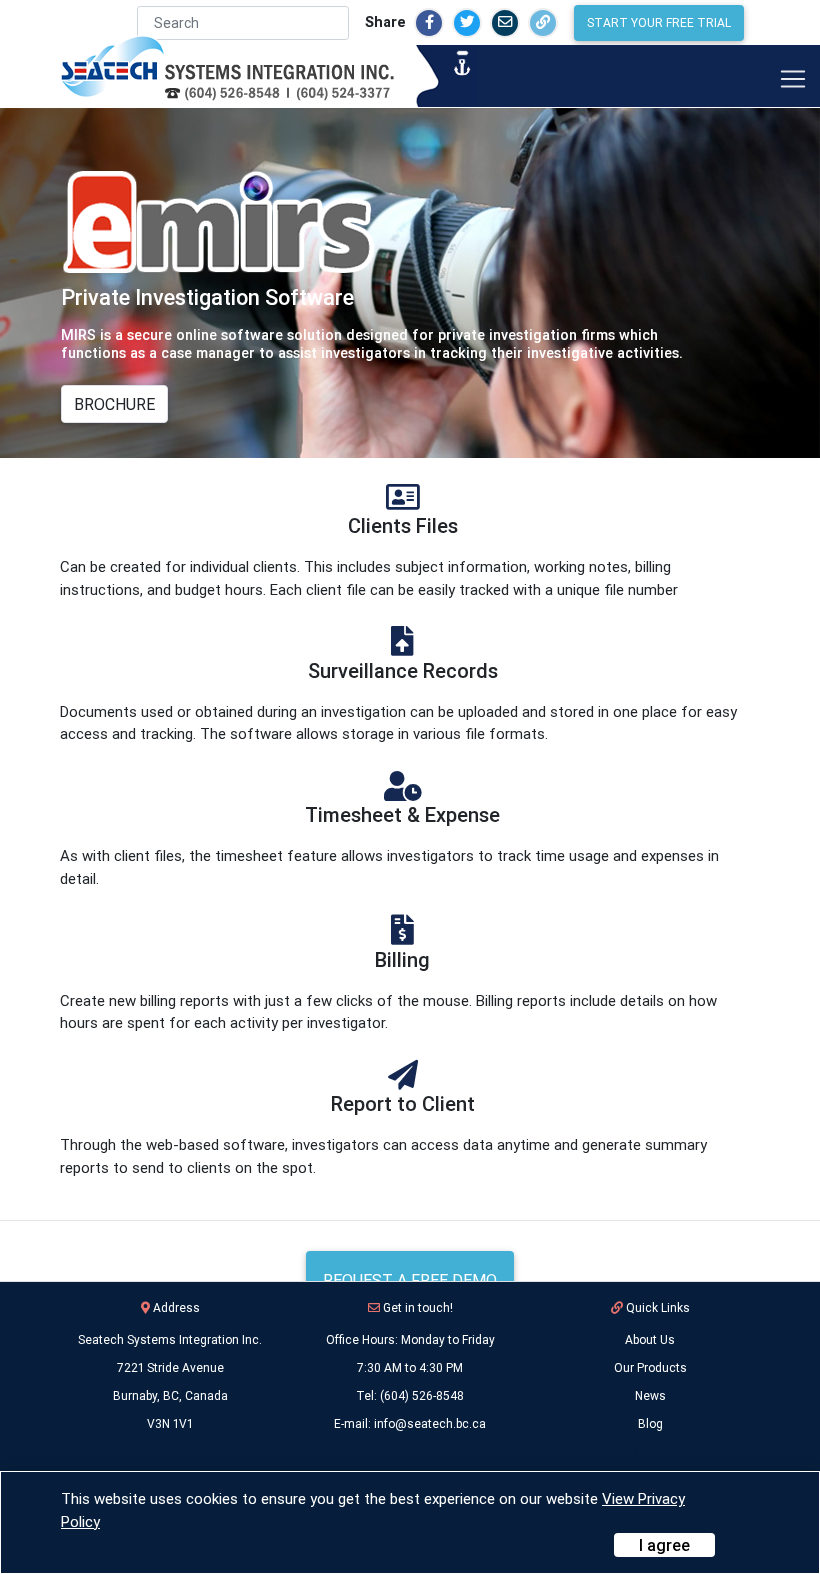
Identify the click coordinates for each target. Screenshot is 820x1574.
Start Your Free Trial (659, 22)
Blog (650, 1423)
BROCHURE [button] (114, 404)
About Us (650, 1339)
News (650, 1395)
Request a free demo (410, 1280)
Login (650, 1451)
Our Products (650, 1367)
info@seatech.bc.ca (430, 1423)
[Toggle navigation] (793, 79)
